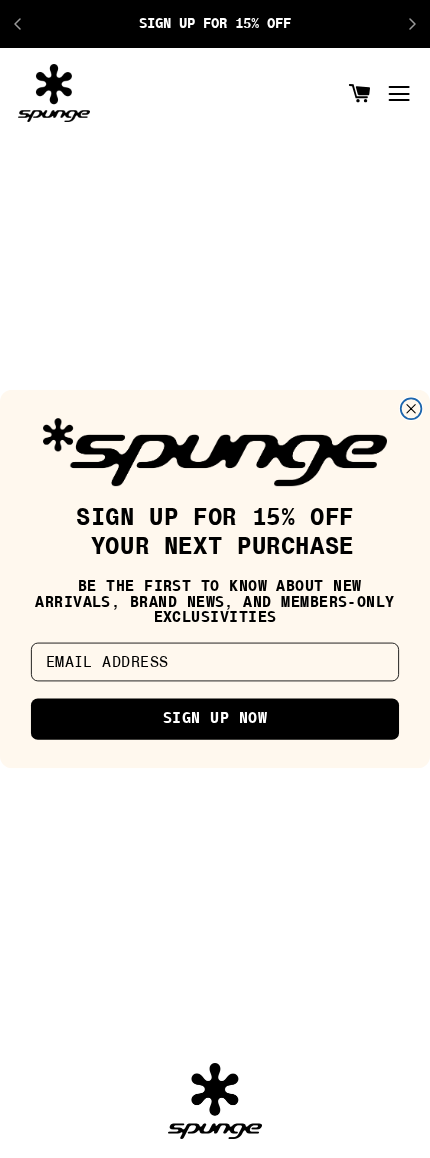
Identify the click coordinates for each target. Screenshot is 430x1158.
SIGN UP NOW (215, 719)
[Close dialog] (411, 408)
